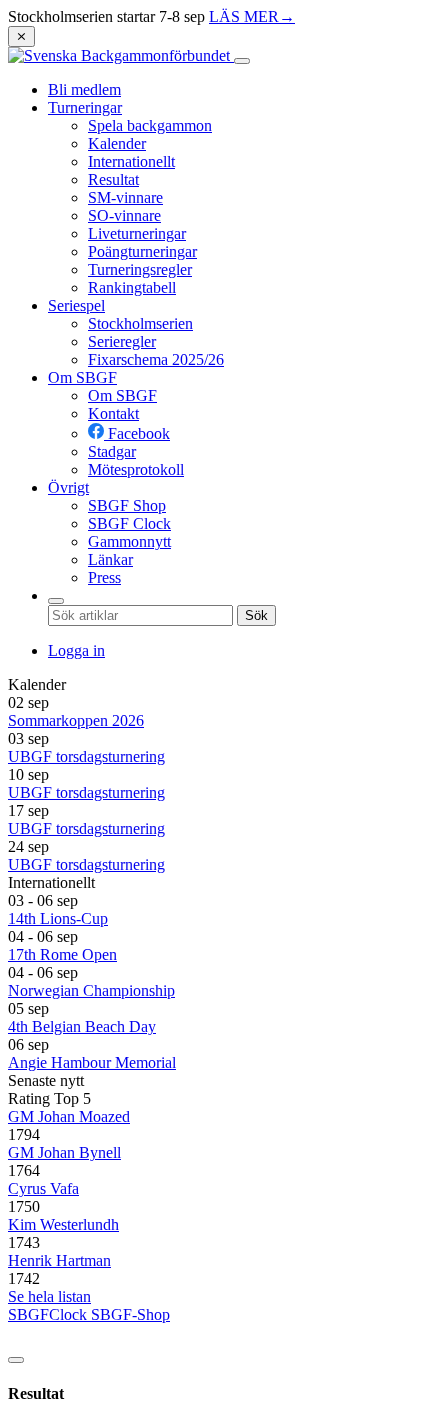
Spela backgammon (150, 125)
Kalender (117, 143)
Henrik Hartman (59, 1260)
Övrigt (68, 487)
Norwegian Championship (91, 990)
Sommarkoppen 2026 (76, 720)
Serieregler (122, 341)
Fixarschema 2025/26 (156, 359)
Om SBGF (82, 377)
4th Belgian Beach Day (82, 1026)
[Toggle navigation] (242, 61)
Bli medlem (84, 89)
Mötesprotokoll (136, 469)
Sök (256, 615)
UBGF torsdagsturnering (86, 756)
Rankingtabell (132, 287)
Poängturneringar (142, 251)
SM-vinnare (125, 197)
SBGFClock (49, 1314)
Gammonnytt (129, 541)
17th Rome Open (62, 954)
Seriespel (76, 305)
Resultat (113, 179)
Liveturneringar (137, 233)
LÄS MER (252, 16)
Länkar (110, 559)
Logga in (76, 650)
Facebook (137, 433)
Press (104, 577)
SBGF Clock (129, 523)
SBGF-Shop (130, 1314)
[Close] (16, 1360)
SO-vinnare (124, 215)
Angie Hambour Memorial (92, 1062)
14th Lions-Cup (58, 918)
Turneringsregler (140, 269)
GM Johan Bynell (64, 1152)
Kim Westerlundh (63, 1224)
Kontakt (113, 413)
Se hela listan (49, 1296)
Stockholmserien (140, 323)
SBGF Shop (127, 505)
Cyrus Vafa (43, 1188)
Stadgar (112, 451)
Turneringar (85, 107)
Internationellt (131, 161)
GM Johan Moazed (69, 1116)
